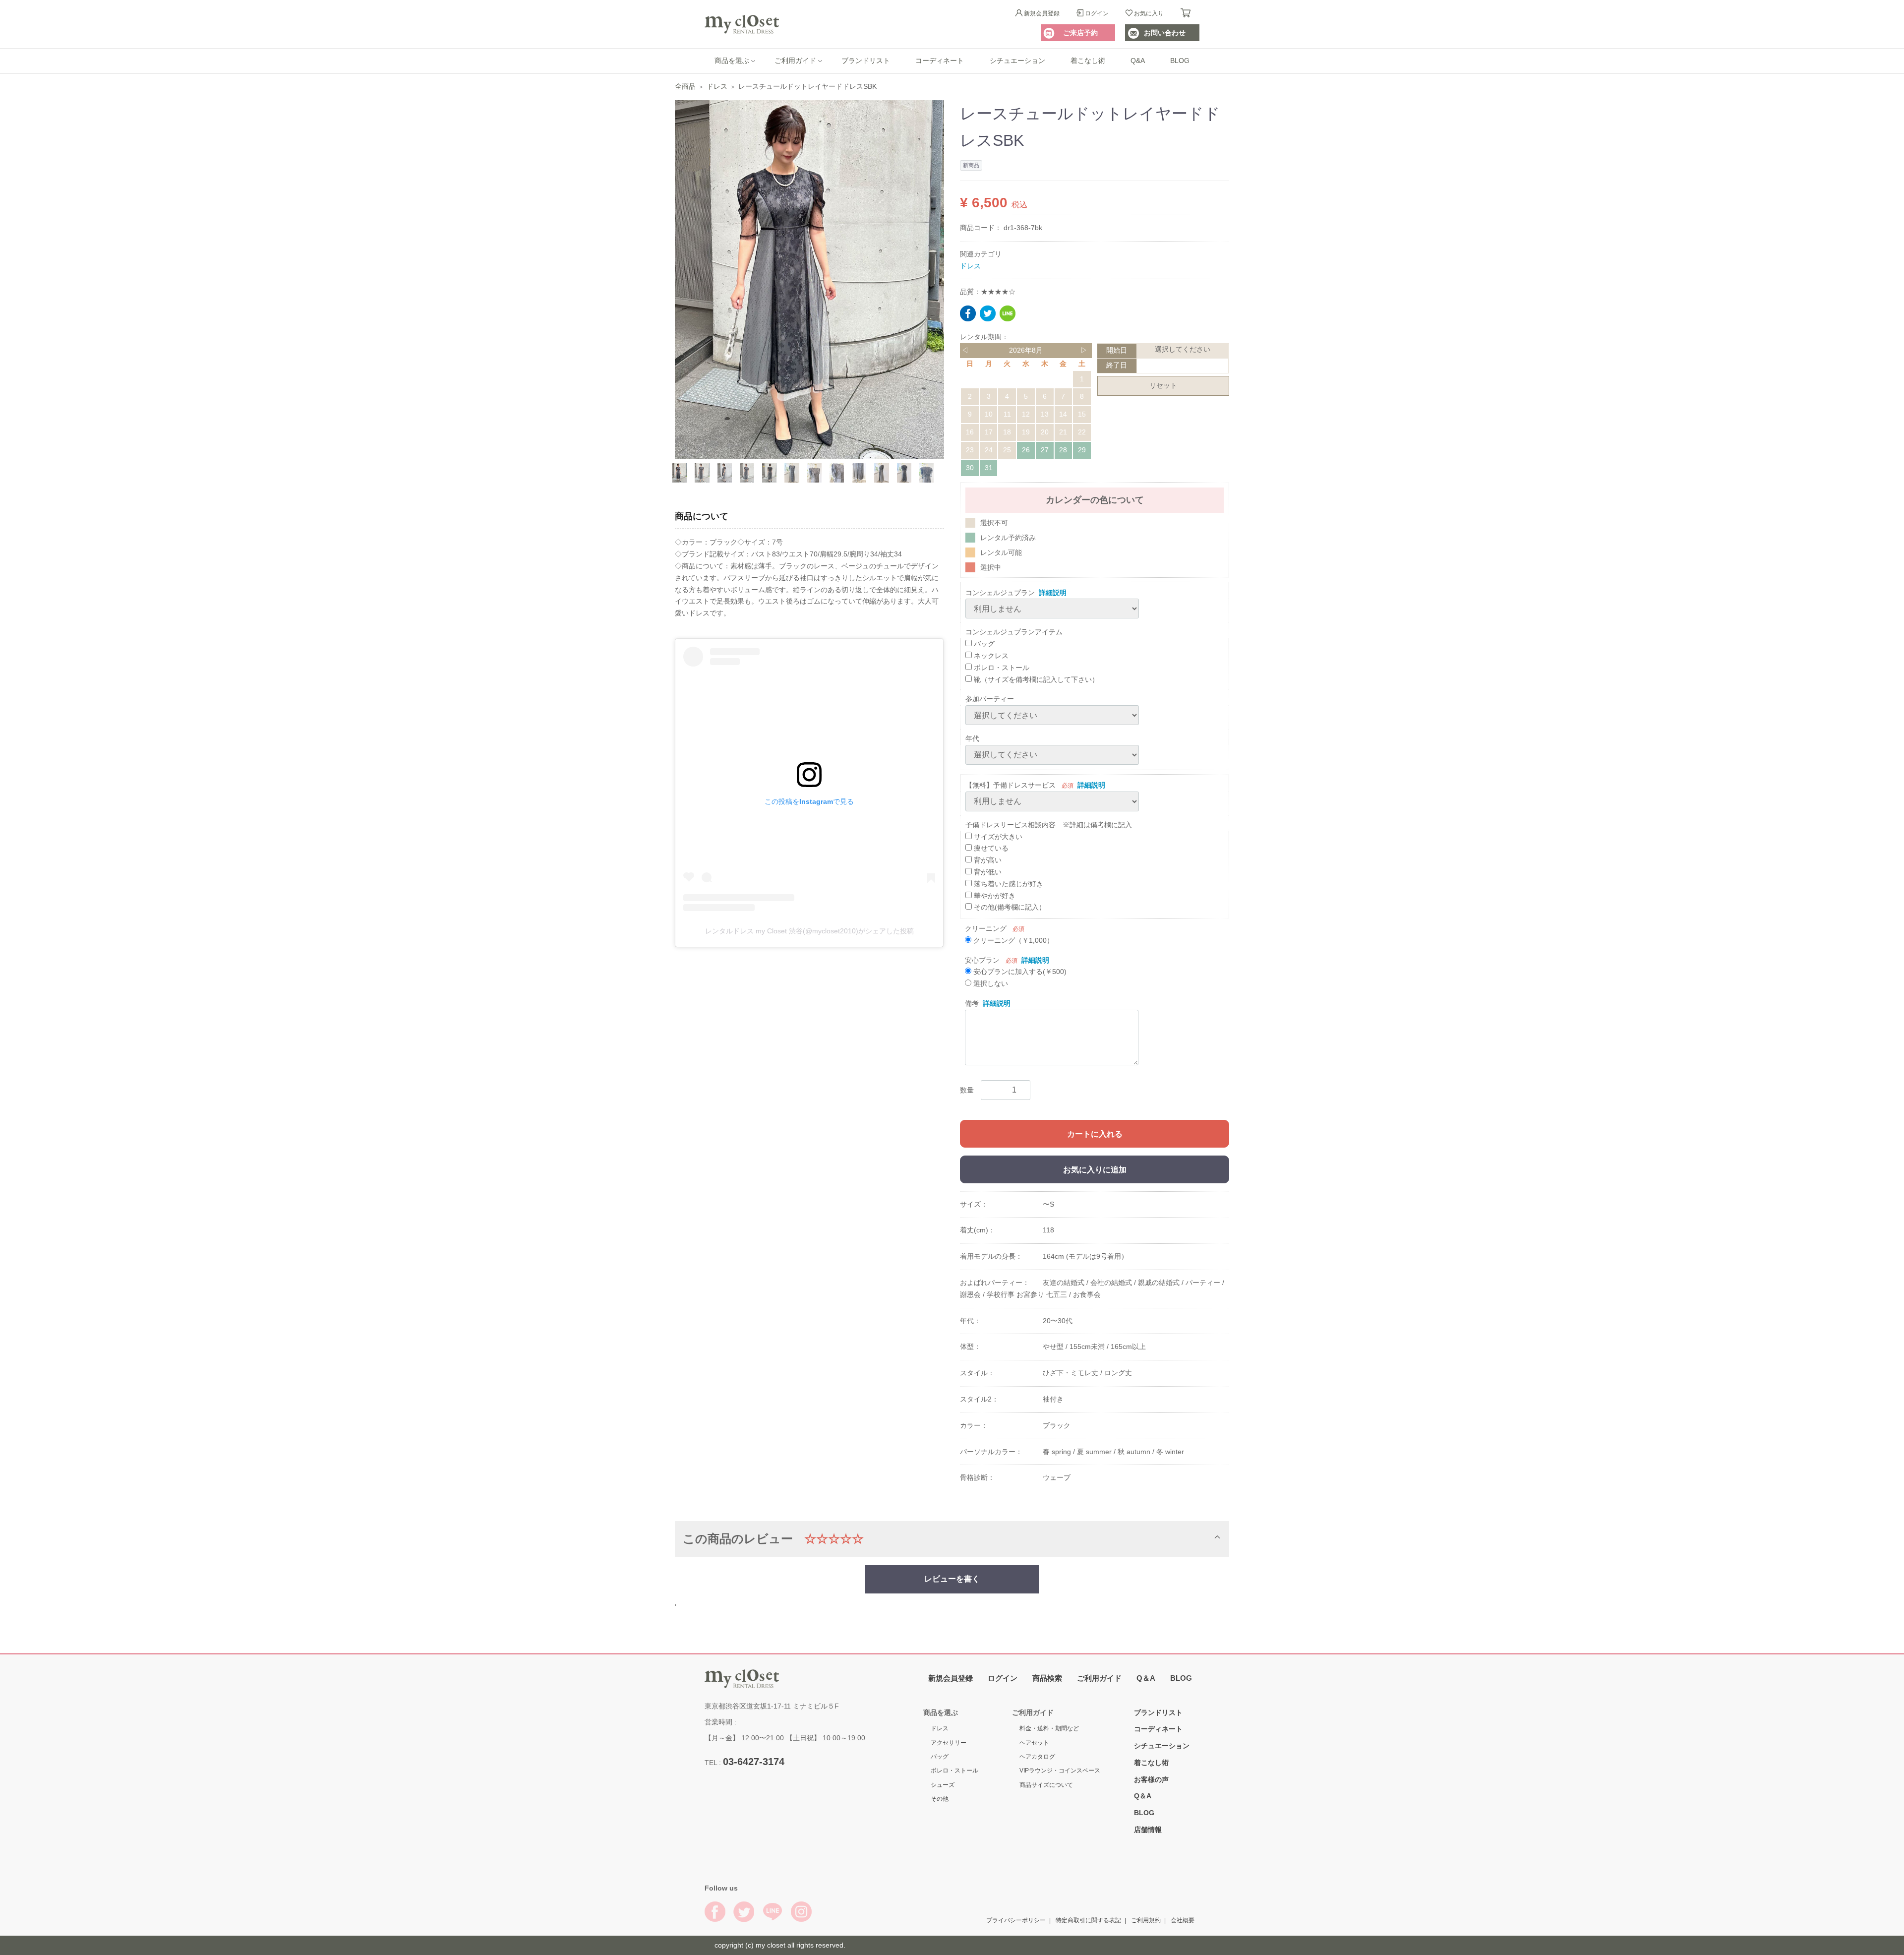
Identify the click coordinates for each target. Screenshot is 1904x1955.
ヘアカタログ (1037, 1756)
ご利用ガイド (795, 61)
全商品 (685, 86)
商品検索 (1047, 1678)
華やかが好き (994, 895)
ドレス (717, 86)
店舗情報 (1148, 1829)
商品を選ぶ (732, 61)
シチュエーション (1017, 61)
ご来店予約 (1080, 33)
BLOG (1180, 61)
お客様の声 (1151, 1779)
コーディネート (940, 61)
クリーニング (986, 928)
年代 (972, 738)
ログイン (1097, 13)
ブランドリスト (866, 61)
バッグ (983, 644)
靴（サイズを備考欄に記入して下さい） (1035, 679)
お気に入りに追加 (1095, 1169)
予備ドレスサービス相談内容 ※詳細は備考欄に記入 (1049, 824)
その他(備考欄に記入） (1009, 907)
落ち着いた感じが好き (1008, 883)
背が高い (987, 860)
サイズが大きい (997, 836)
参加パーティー (990, 699)
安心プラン (982, 960)
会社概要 (1183, 1920)
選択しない (990, 983)
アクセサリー (949, 1742)
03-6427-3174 (754, 1761)
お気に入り (1149, 13)
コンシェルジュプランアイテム (1014, 632)
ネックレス (990, 656)
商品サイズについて (1046, 1784)
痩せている (990, 848)
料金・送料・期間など (1049, 1728)
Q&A (1138, 61)
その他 (940, 1799)
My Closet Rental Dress (742, 24)
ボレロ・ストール (1001, 667)
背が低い (987, 872)
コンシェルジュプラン (1000, 592)
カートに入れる (1095, 1133)
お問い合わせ (1165, 33)
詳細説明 (1053, 592)
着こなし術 (1088, 61)
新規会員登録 (1042, 13)
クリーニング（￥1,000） (1012, 940)
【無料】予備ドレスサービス (1011, 785)
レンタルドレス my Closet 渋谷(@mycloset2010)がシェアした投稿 (809, 931)
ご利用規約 (1146, 1920)
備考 (972, 1003)
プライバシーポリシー (1016, 1920)
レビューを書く (952, 1579)
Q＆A (1146, 1678)
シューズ (943, 1784)
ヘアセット (1034, 1742)
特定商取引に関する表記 (1088, 1920)
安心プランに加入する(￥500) (1019, 972)
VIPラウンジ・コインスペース (1060, 1771)
